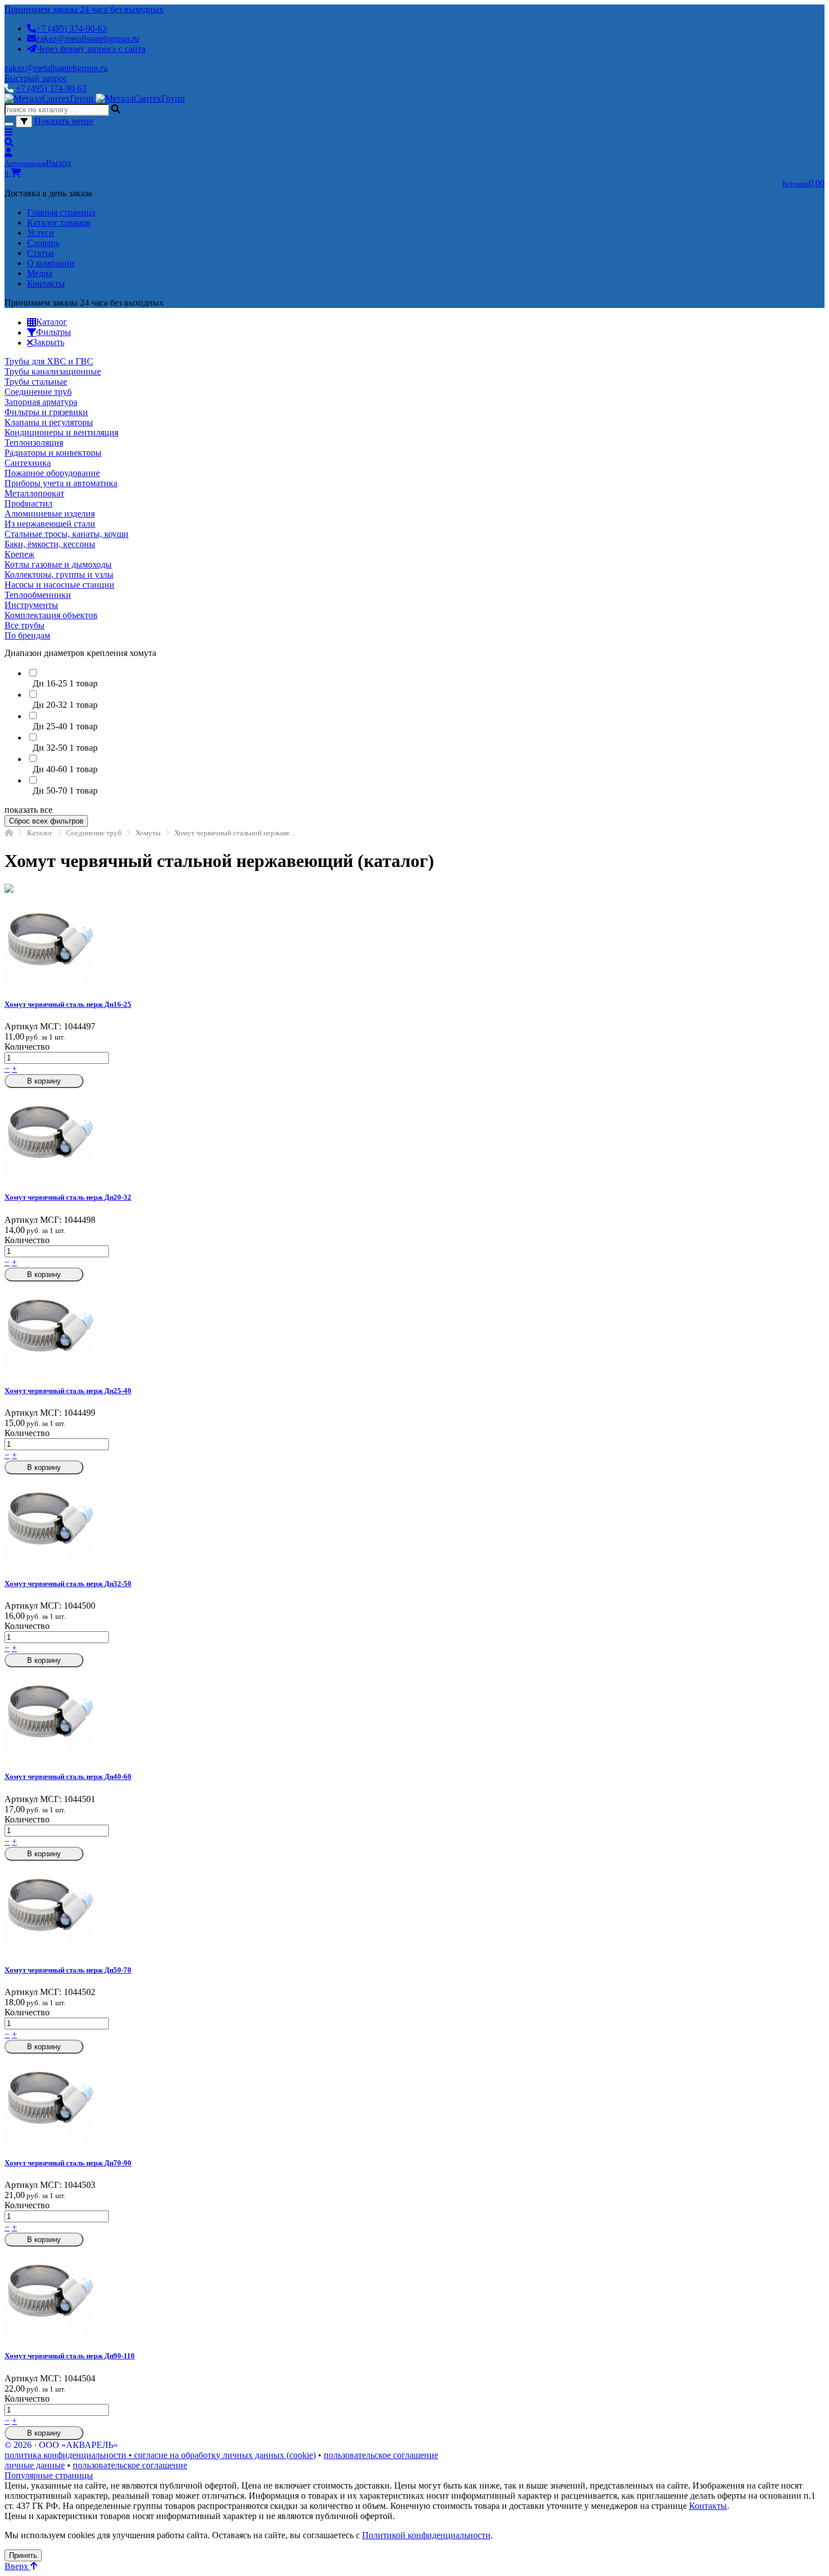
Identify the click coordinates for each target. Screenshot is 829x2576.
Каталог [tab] (52, 322)
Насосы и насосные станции (59, 585)
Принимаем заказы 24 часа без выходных (84, 9)
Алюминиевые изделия (50, 514)
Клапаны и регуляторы (49, 422)
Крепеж (19, 554)
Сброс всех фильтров (46, 821)
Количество (27, 1047)
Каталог (40, 833)
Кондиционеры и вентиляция (61, 432)
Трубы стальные (36, 382)
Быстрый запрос (36, 78)
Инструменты (31, 605)
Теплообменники (38, 595)
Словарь (43, 243)
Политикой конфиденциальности (426, 2535)
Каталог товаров (59, 223)
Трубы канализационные (53, 371)
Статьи (41, 253)
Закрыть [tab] (48, 342)
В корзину (44, 1081)
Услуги (41, 233)
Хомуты (148, 833)
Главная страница (61, 212)
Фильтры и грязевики (46, 412)
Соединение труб (38, 392)
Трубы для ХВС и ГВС (49, 361)
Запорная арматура (41, 402)
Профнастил (28, 503)
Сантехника (28, 463)
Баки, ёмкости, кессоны (50, 544)
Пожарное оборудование (52, 473)
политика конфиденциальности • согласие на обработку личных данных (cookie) (160, 2455)
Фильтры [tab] (54, 332)
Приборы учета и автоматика (61, 483)
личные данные (35, 2465)
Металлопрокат (34, 493)
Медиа (40, 273)
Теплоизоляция (34, 442)
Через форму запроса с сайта (91, 49)
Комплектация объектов (51, 615)
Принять (23, 2555)
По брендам (27, 635)
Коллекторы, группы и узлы (59, 574)
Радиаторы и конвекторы (53, 453)
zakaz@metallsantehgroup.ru (88, 39)
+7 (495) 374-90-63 (71, 28)
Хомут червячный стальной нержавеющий (238, 833)
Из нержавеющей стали (50, 524)
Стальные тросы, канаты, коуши (67, 534)
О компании (51, 263)
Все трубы (25, 625)
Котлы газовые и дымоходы (58, 564)
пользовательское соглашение (381, 2455)
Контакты (46, 283)
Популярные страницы (49, 2475)
